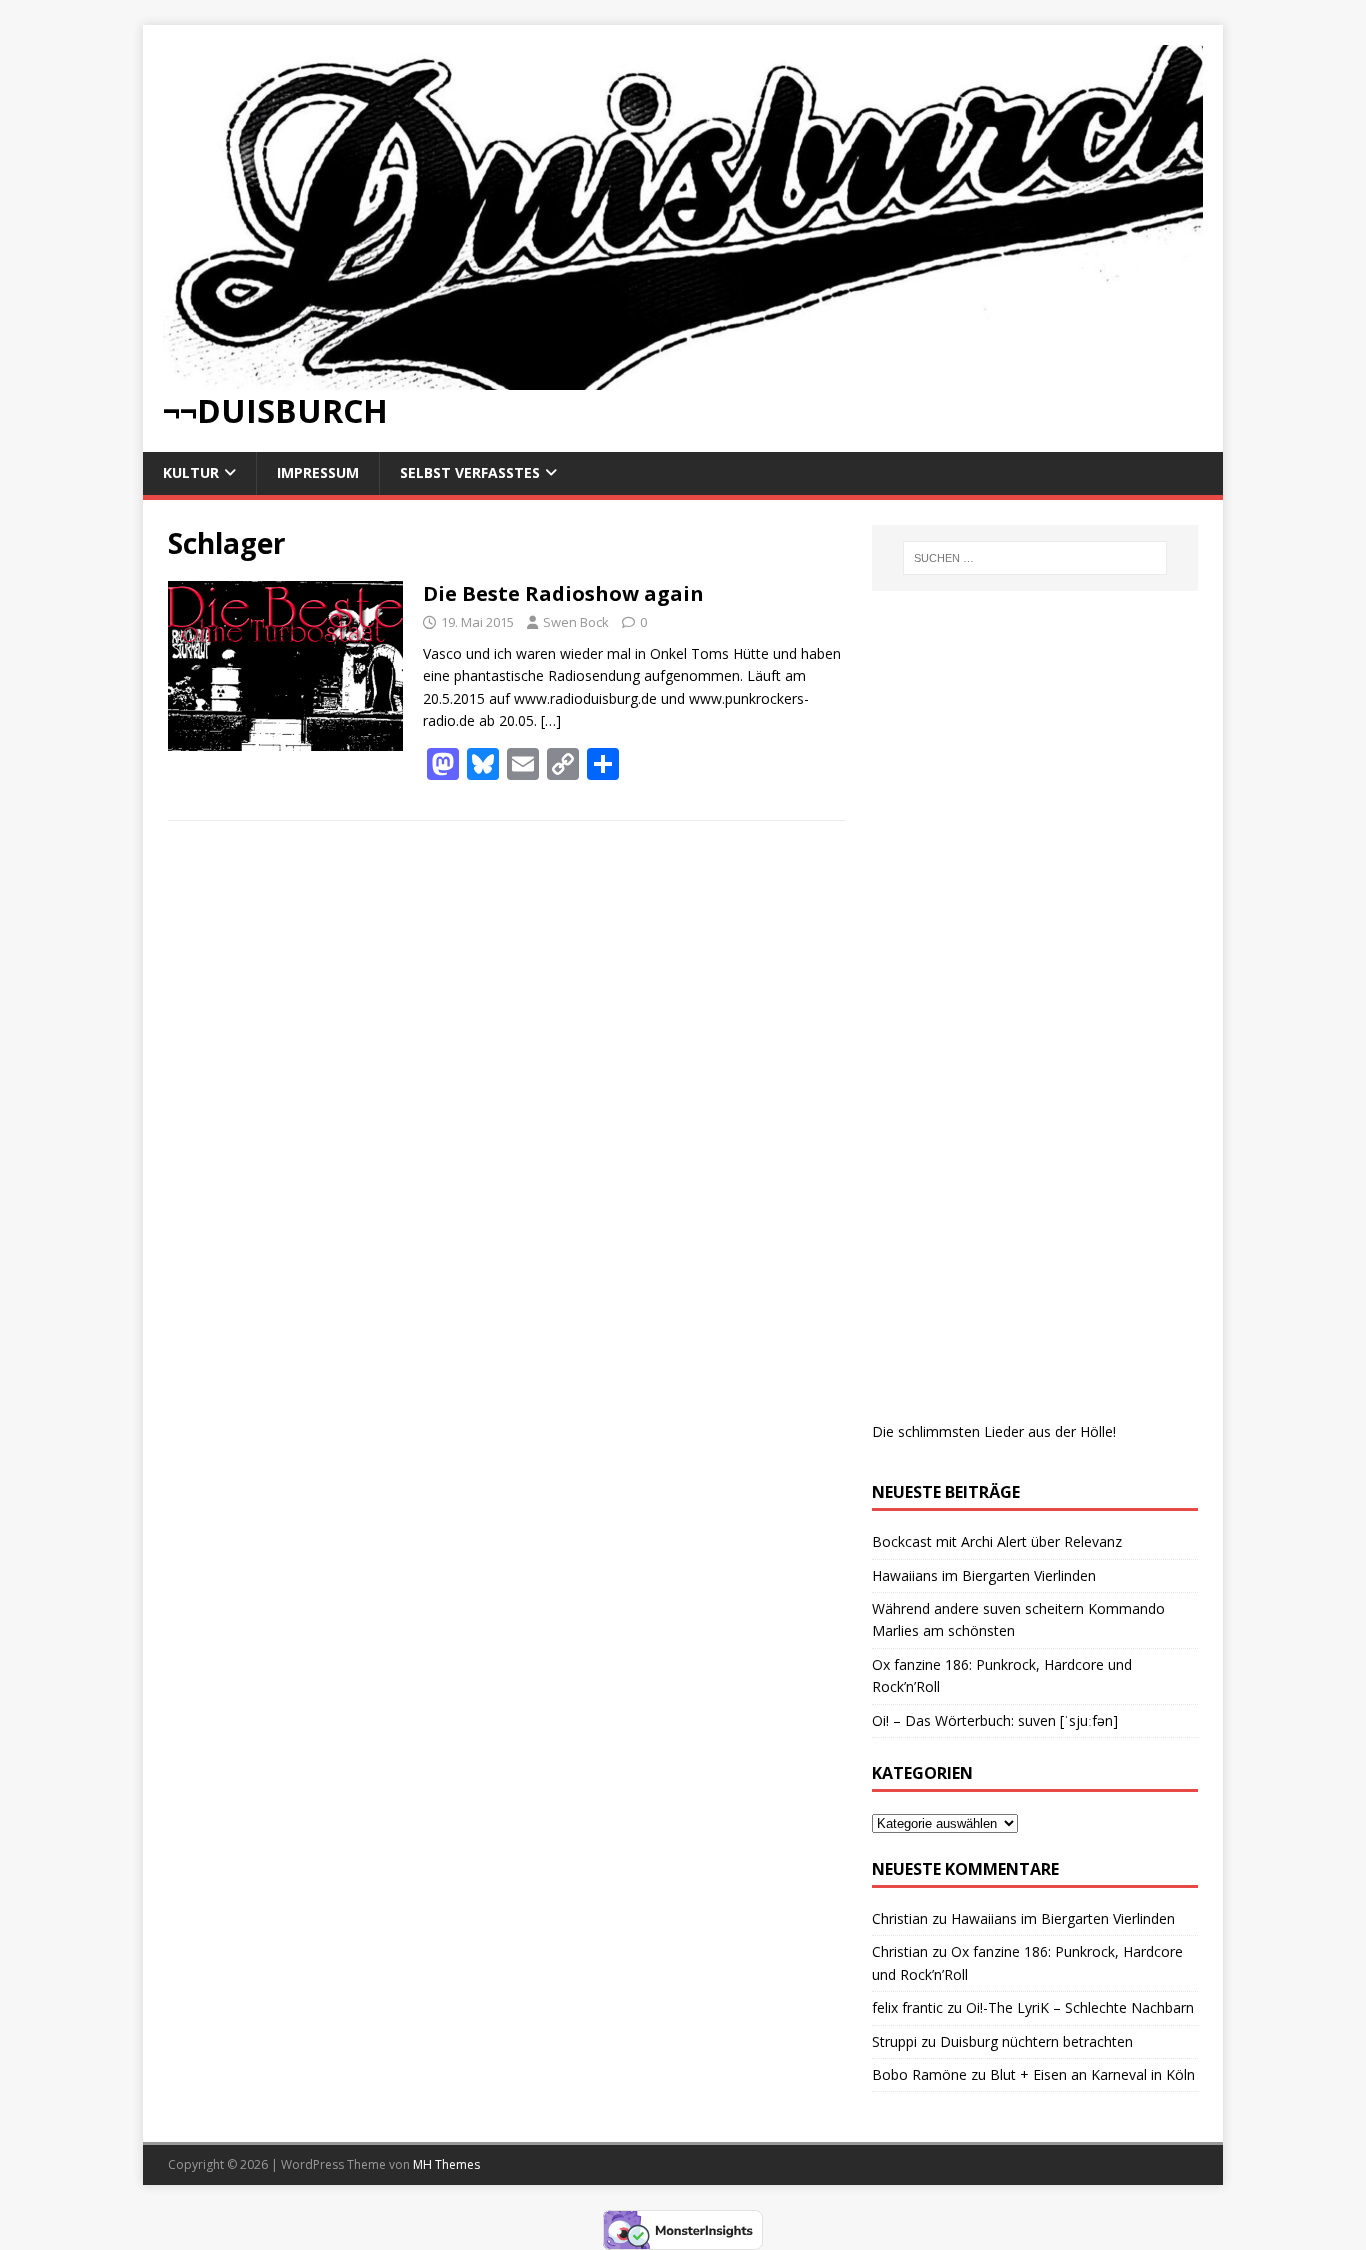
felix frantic (907, 2007)
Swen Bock (576, 622)
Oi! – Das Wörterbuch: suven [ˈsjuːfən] (995, 1720)
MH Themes (446, 2164)
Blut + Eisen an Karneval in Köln (1092, 2074)
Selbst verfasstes (470, 472)
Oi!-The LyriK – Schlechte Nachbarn (1080, 2007)
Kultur (191, 472)
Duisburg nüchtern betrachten (1036, 2041)
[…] (551, 720)
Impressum (318, 472)
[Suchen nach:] (1035, 558)
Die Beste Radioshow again (563, 593)
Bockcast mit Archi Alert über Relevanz (997, 1541)
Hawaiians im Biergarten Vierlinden (984, 1575)
